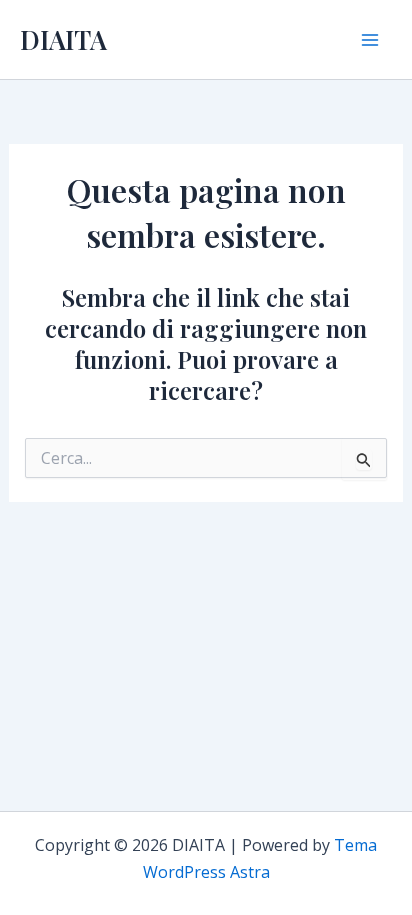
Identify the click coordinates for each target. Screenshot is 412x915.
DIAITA (63, 39)
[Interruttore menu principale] (370, 40)
